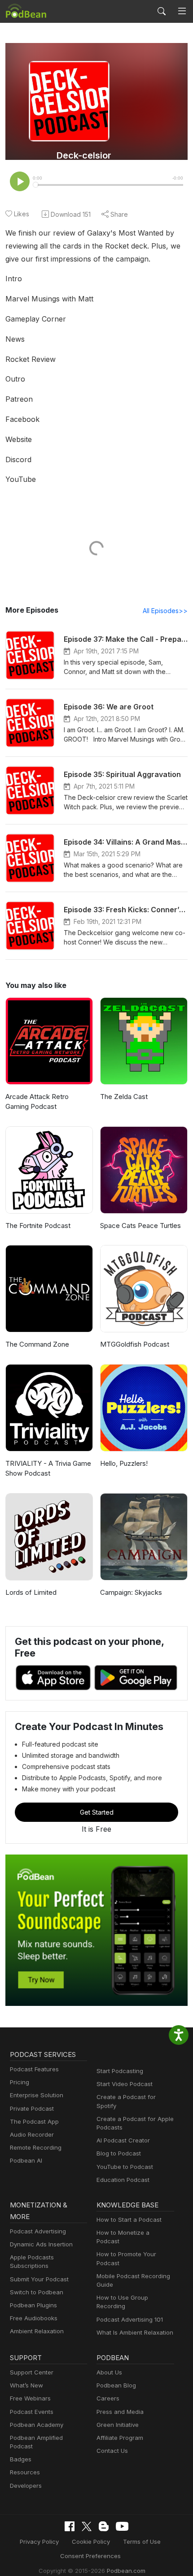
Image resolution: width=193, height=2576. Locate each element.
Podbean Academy (37, 2425)
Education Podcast (123, 2180)
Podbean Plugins (33, 2305)
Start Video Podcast (125, 2084)
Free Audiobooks (34, 2318)
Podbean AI (26, 2160)
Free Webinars (30, 2398)
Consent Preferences (90, 2556)
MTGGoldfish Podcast (135, 1344)
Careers (108, 2398)
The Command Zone (37, 1344)
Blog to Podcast (119, 2153)
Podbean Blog (116, 2385)
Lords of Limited (31, 1592)
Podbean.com (126, 2571)
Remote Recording (36, 2147)
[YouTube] (122, 2526)
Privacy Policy (39, 2542)
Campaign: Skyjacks (131, 1592)
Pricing (20, 2082)
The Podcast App (34, 2121)
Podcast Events (32, 2412)
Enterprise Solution (37, 2095)
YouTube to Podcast (125, 2167)
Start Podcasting (120, 2071)
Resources (25, 2472)
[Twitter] (87, 2527)
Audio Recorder (32, 2134)
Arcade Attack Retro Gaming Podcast (37, 1102)
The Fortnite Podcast (38, 1226)
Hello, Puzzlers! (124, 1463)
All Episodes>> (165, 611)
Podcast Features (34, 2069)
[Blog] (104, 2526)
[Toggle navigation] (182, 11)
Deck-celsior (84, 155)
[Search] (162, 11)
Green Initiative (118, 2425)
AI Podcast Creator (123, 2140)
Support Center (32, 2372)
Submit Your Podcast (39, 2279)
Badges (21, 2459)
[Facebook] (70, 2526)
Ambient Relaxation (37, 2331)
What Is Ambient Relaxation (135, 2332)
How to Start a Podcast (129, 2220)
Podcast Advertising (38, 2231)
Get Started (97, 1812)
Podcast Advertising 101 (130, 2319)
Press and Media (120, 2412)
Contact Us (112, 2451)
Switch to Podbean (37, 2292)
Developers (26, 2486)
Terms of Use (142, 2542)
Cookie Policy (91, 2542)
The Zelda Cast (124, 1097)
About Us (109, 2372)
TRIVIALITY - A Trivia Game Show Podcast (48, 1468)
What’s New (26, 2385)
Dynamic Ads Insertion (41, 2244)
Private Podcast (32, 2108)
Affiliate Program (120, 2438)
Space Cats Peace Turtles (140, 1226)
